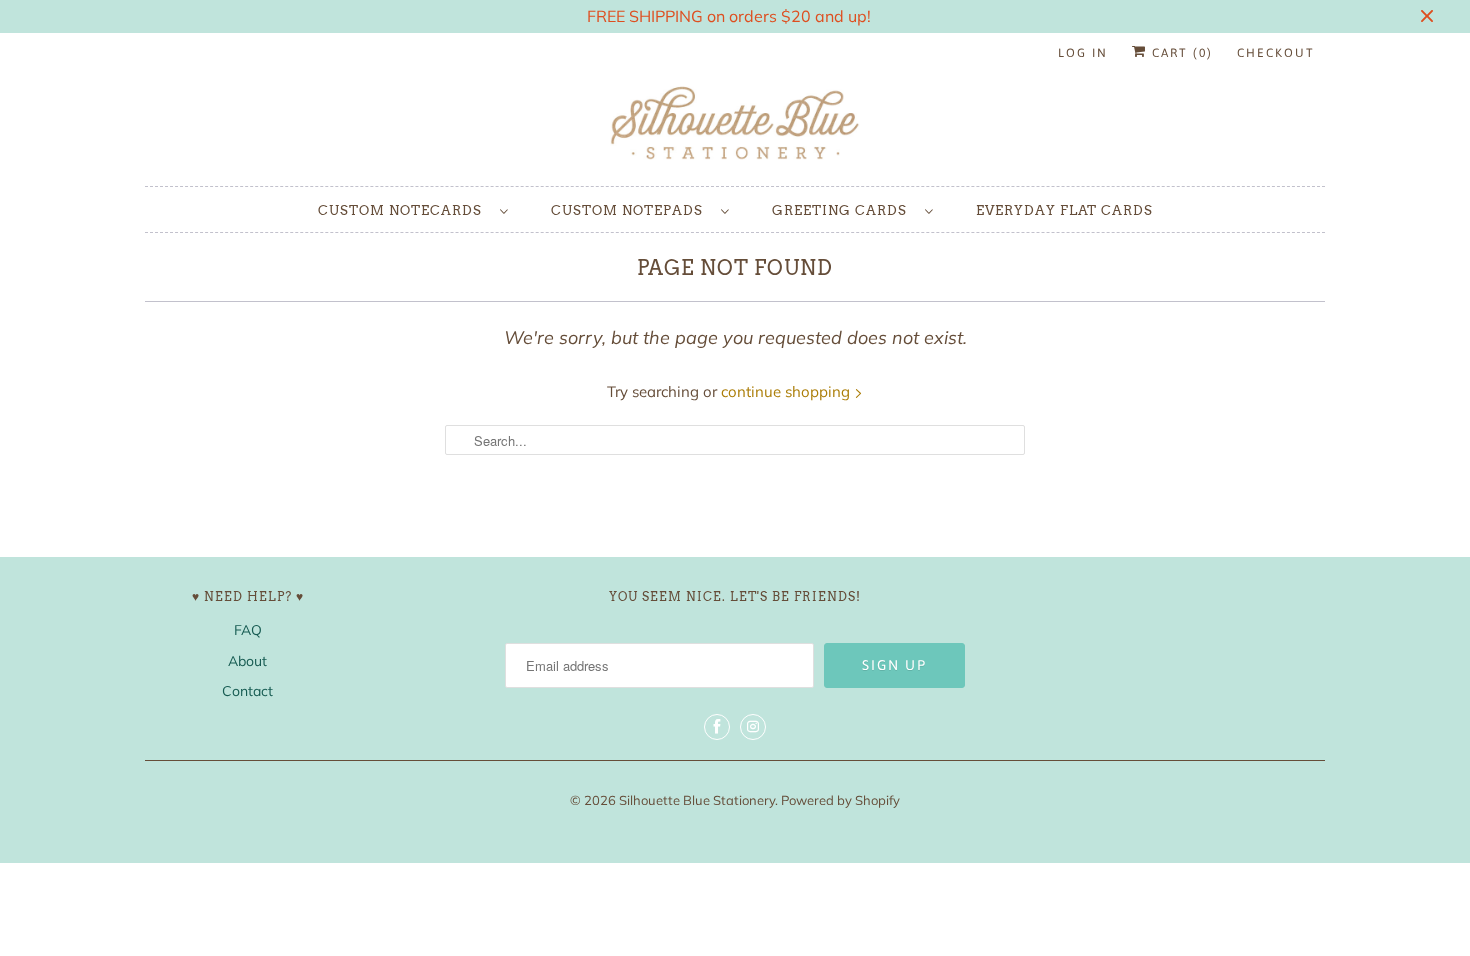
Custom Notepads (631, 210)
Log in (1083, 53)
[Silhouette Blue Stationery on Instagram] (753, 727)
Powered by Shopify (840, 800)
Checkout (1276, 53)
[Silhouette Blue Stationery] (735, 124)
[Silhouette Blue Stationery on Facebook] (717, 727)
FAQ (248, 630)
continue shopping (787, 391)
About (247, 661)
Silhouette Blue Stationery (697, 800)
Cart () (1180, 53)
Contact (247, 691)
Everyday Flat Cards (1064, 210)
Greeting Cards (843, 210)
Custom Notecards (404, 210)
